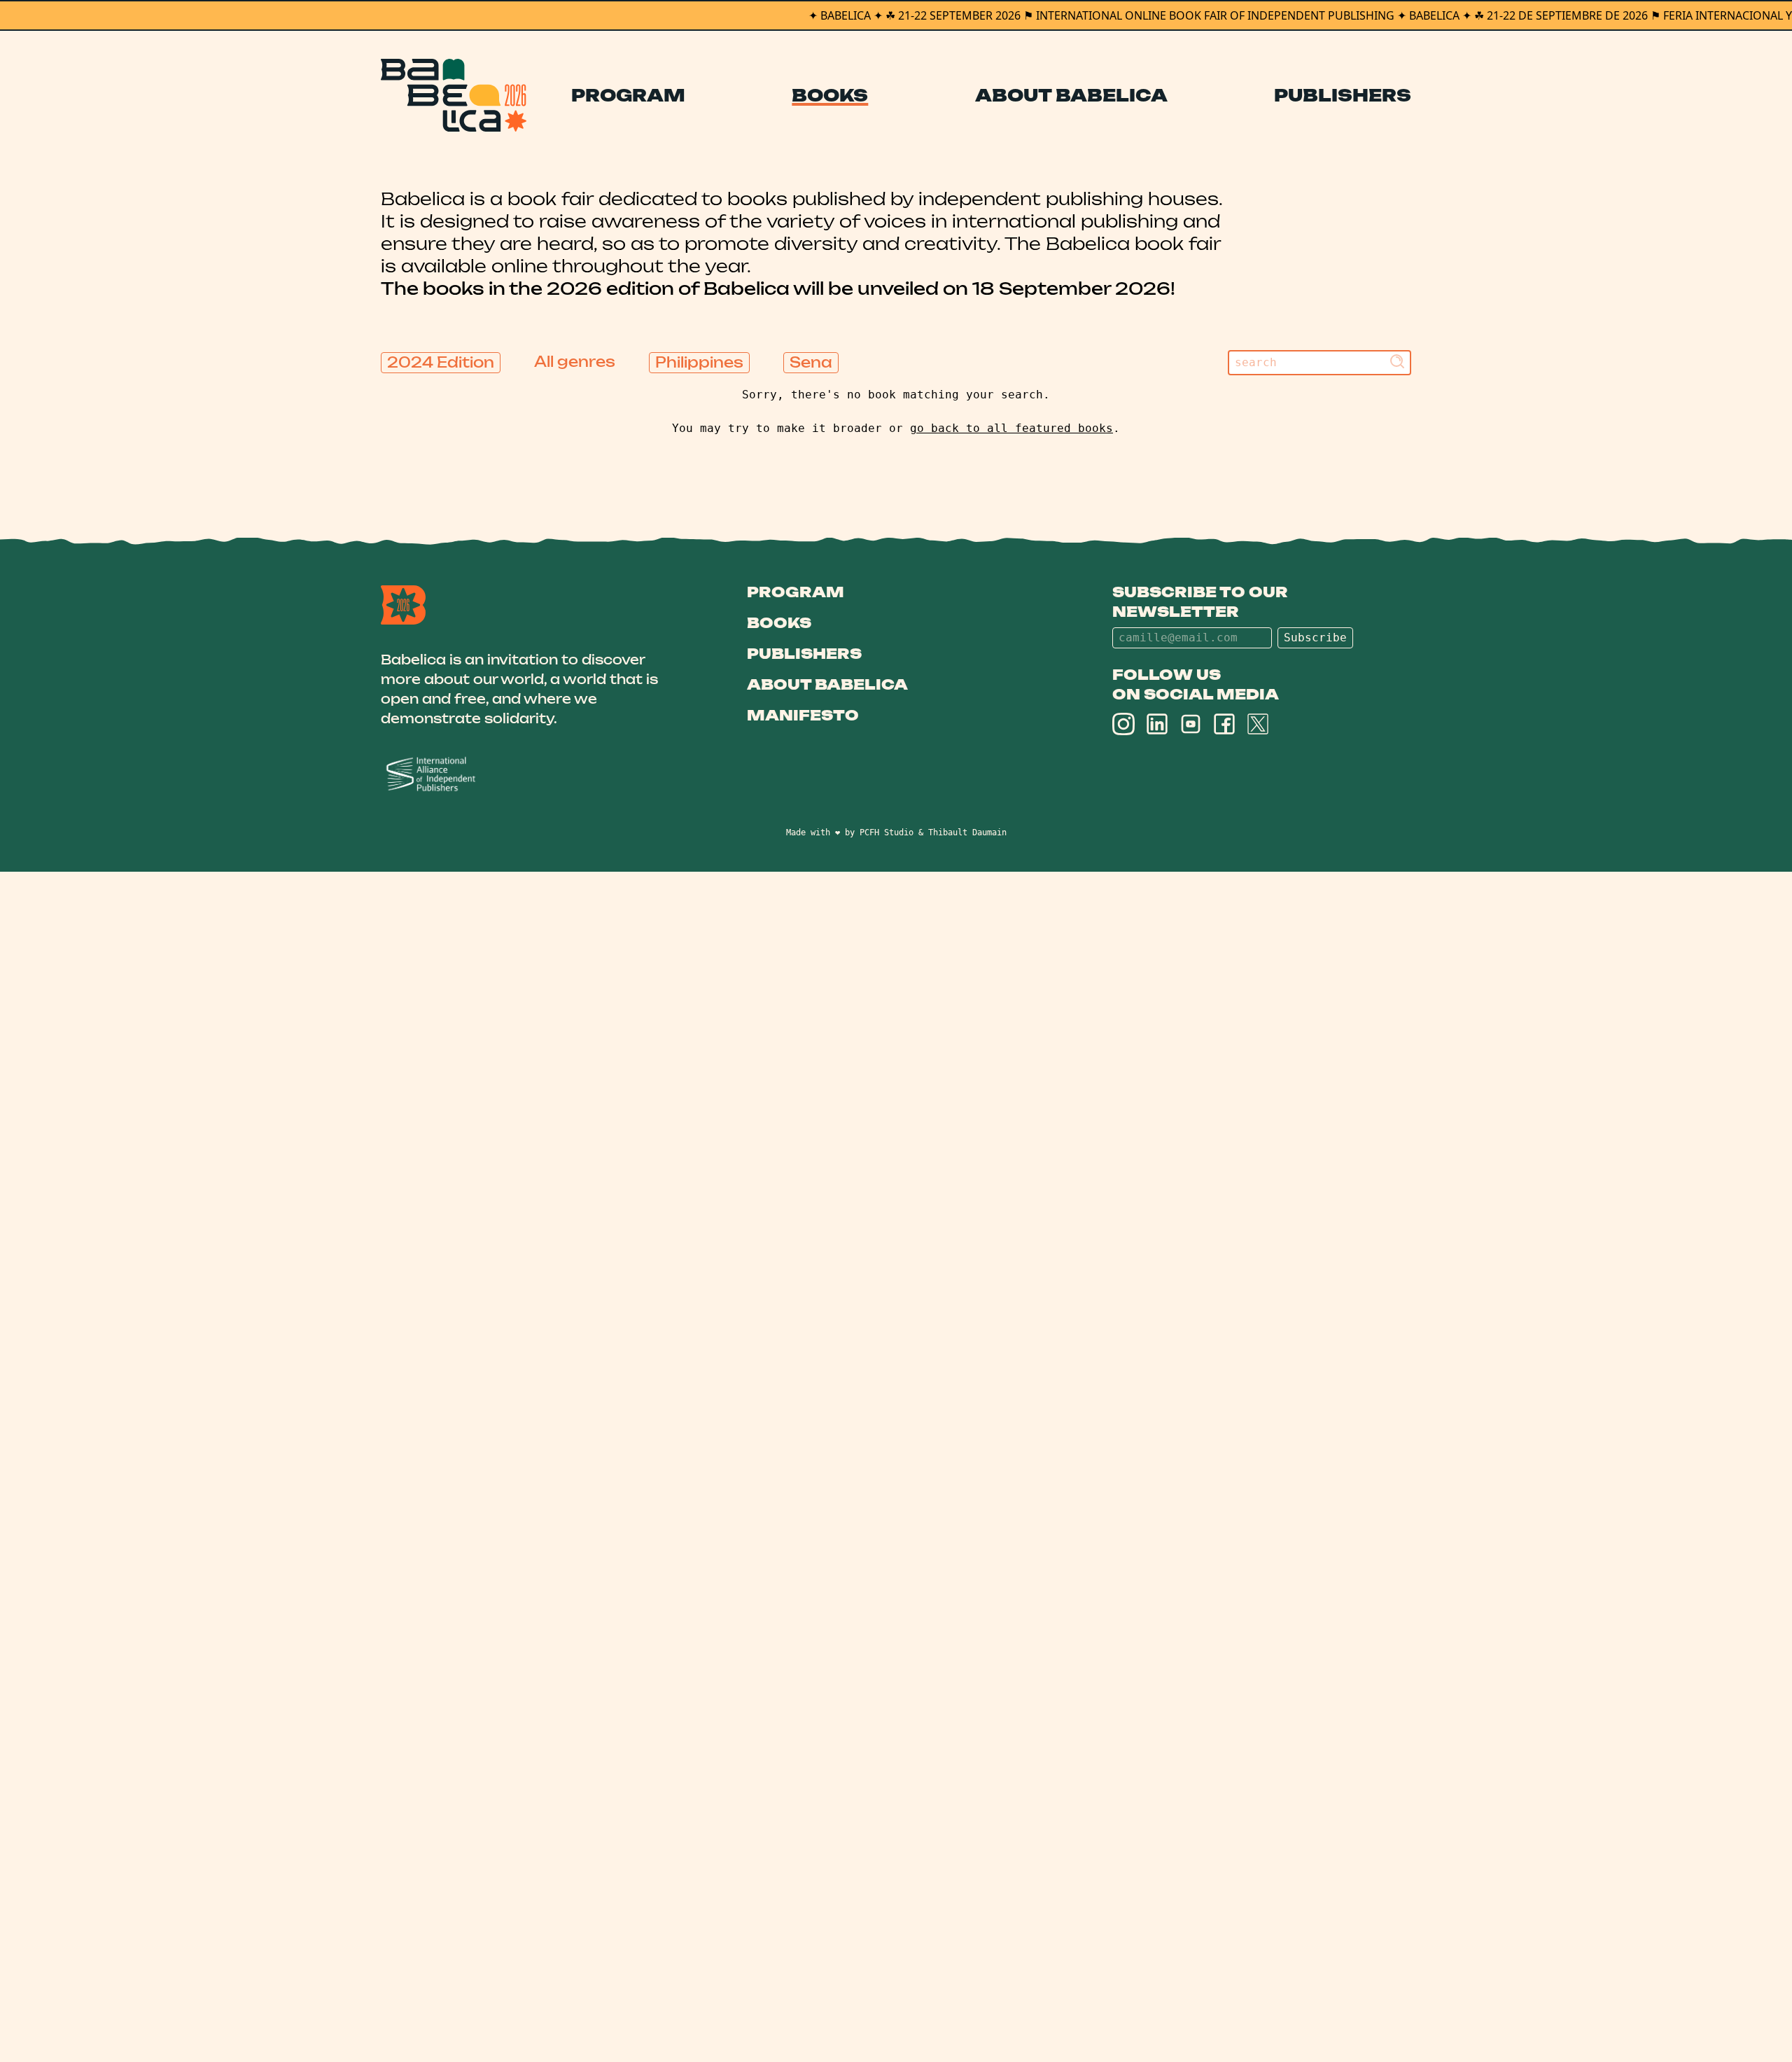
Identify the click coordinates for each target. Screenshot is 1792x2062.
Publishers (1343, 95)
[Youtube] (1191, 724)
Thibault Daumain (967, 833)
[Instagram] (1123, 724)
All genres (575, 362)
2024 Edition (441, 362)
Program (628, 95)
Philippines (699, 362)
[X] (1258, 724)
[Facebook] (1224, 724)
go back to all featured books (1011, 428)
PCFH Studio (887, 833)
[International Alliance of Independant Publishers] (530, 775)
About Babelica (1071, 95)
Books (830, 95)
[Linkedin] (1157, 724)
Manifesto (803, 715)
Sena (811, 362)
